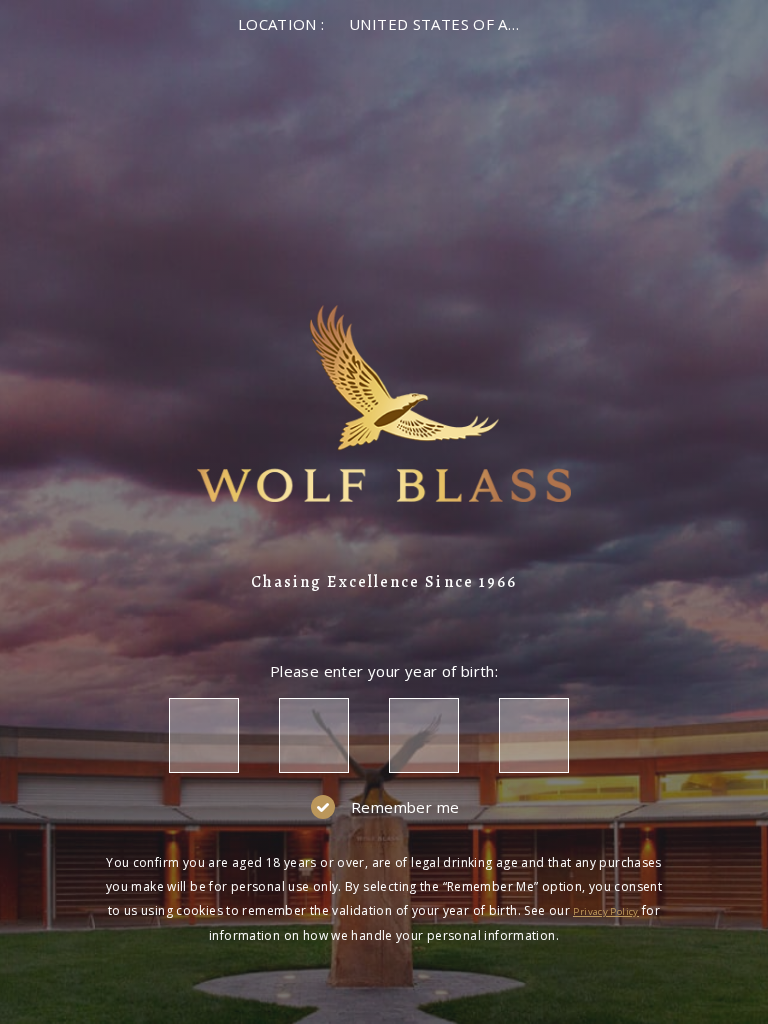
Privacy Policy (605, 911)
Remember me (405, 807)
